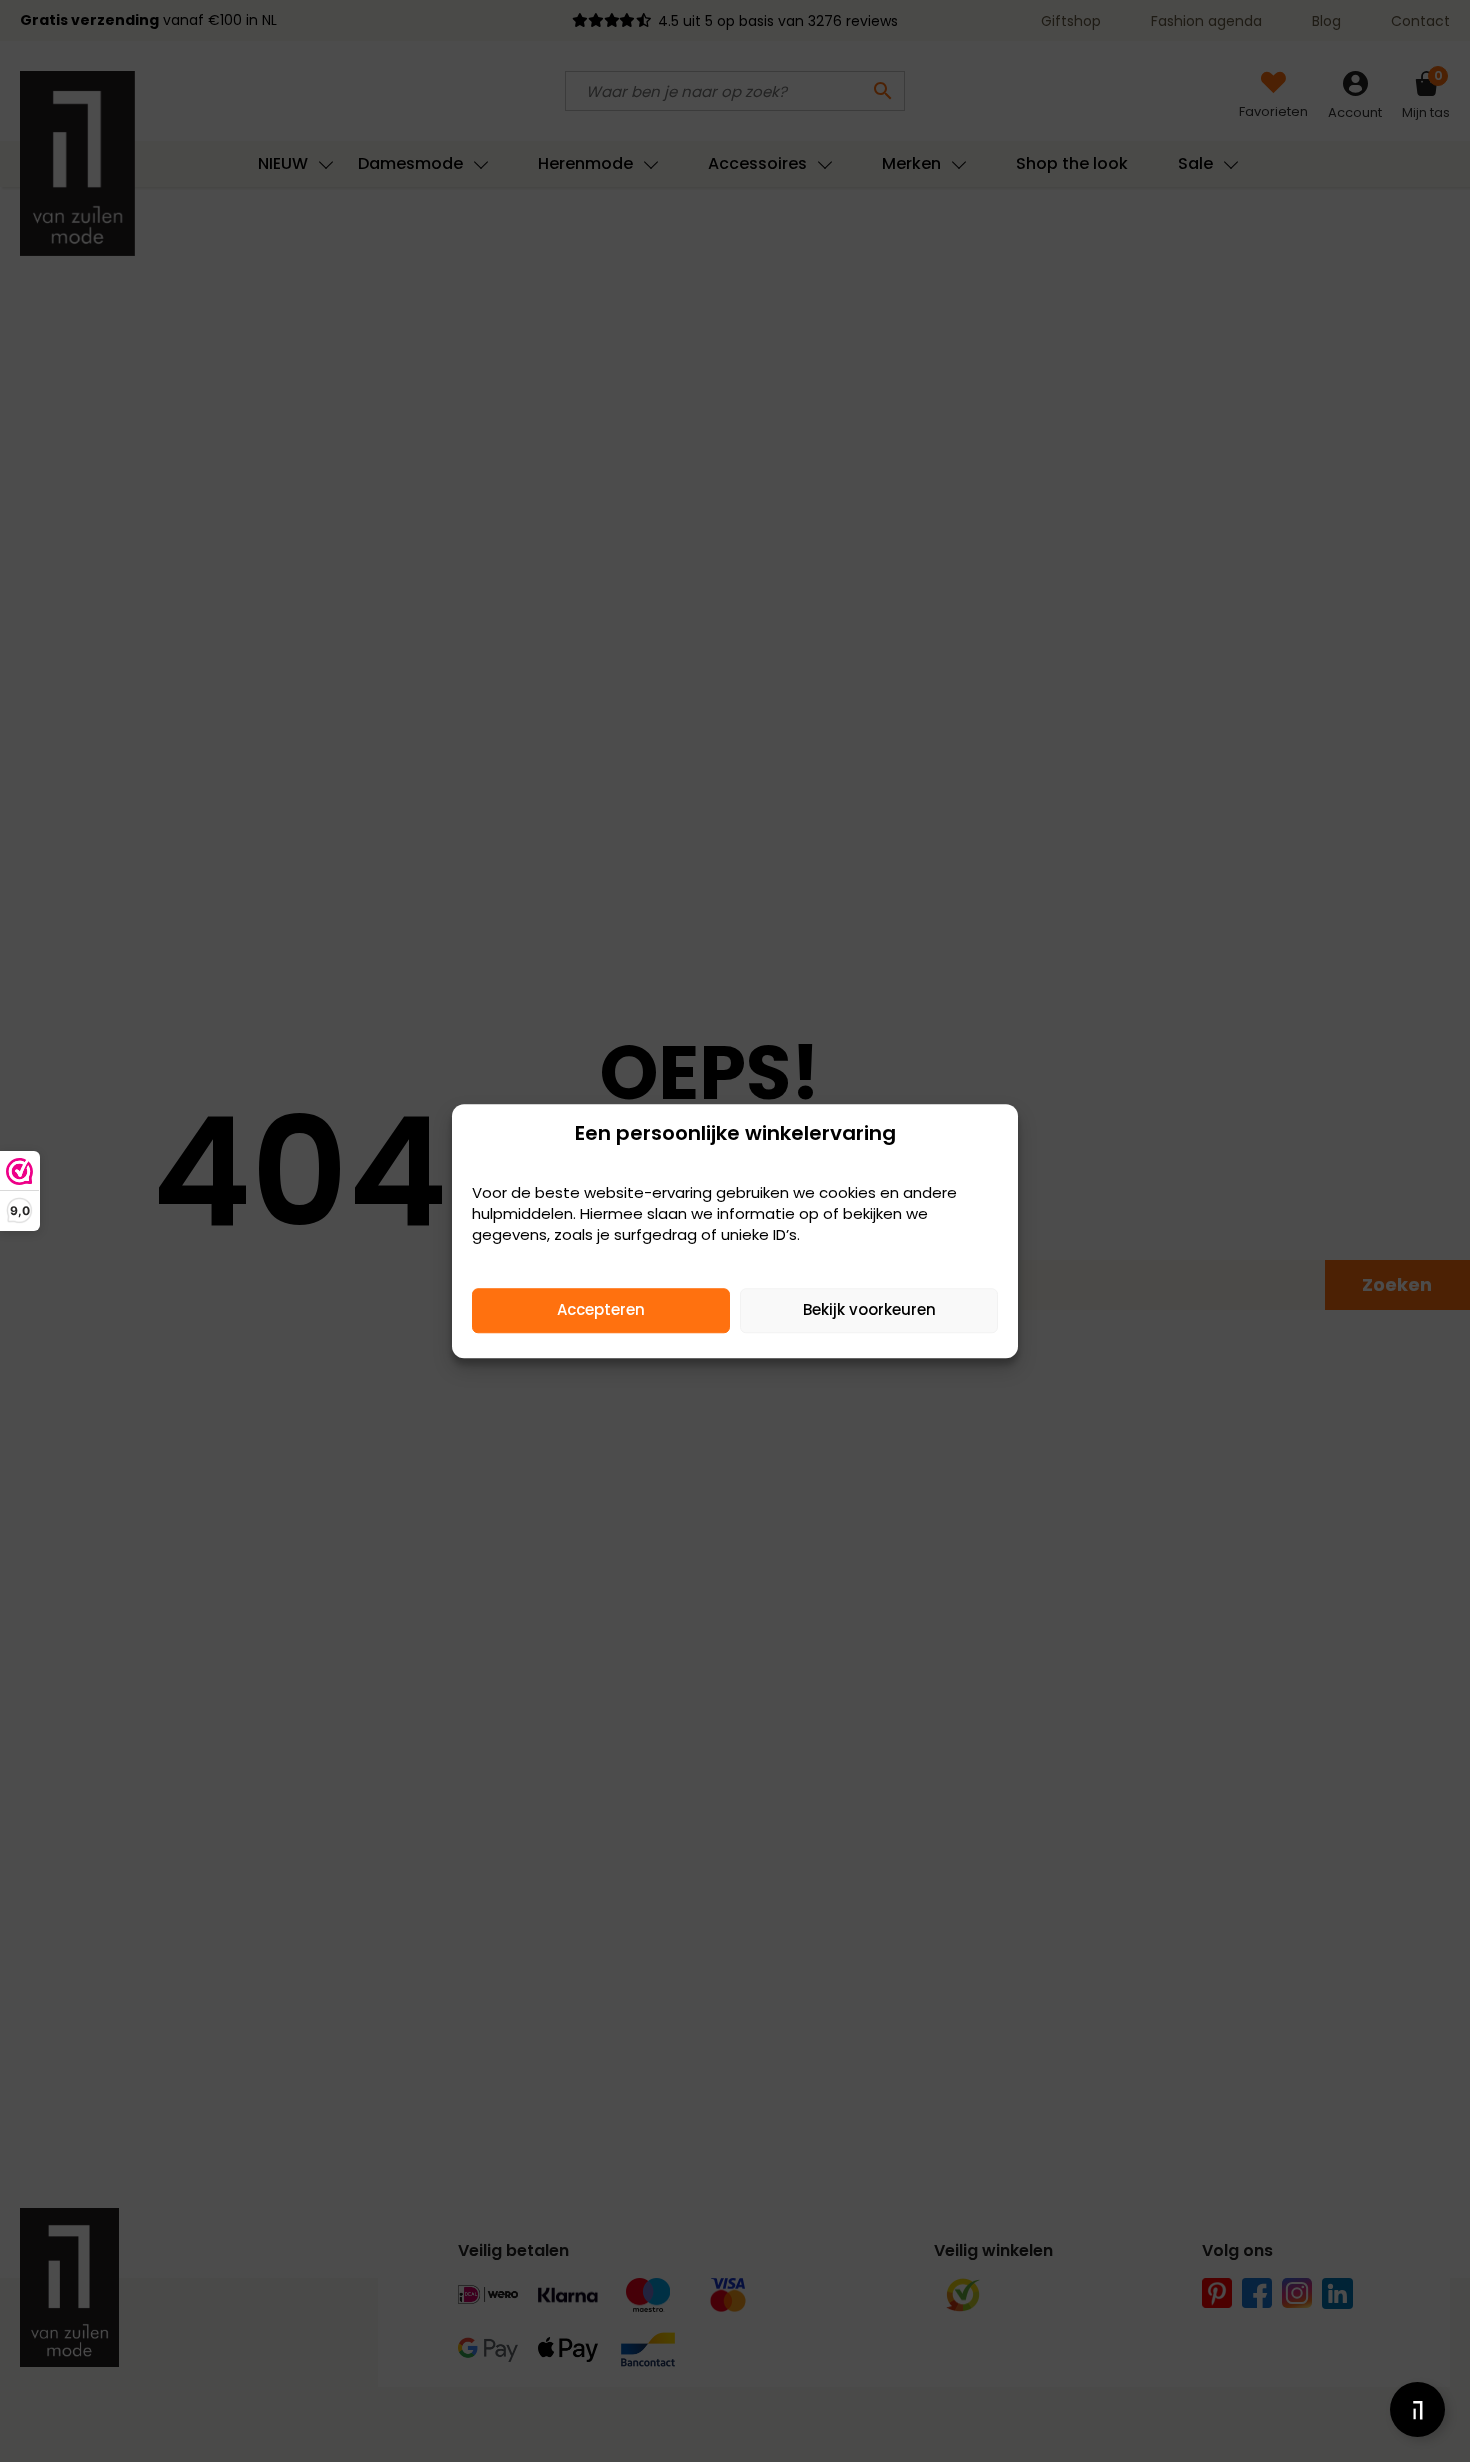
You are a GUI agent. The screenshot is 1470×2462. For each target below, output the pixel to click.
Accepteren (601, 1309)
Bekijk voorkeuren (869, 1309)
